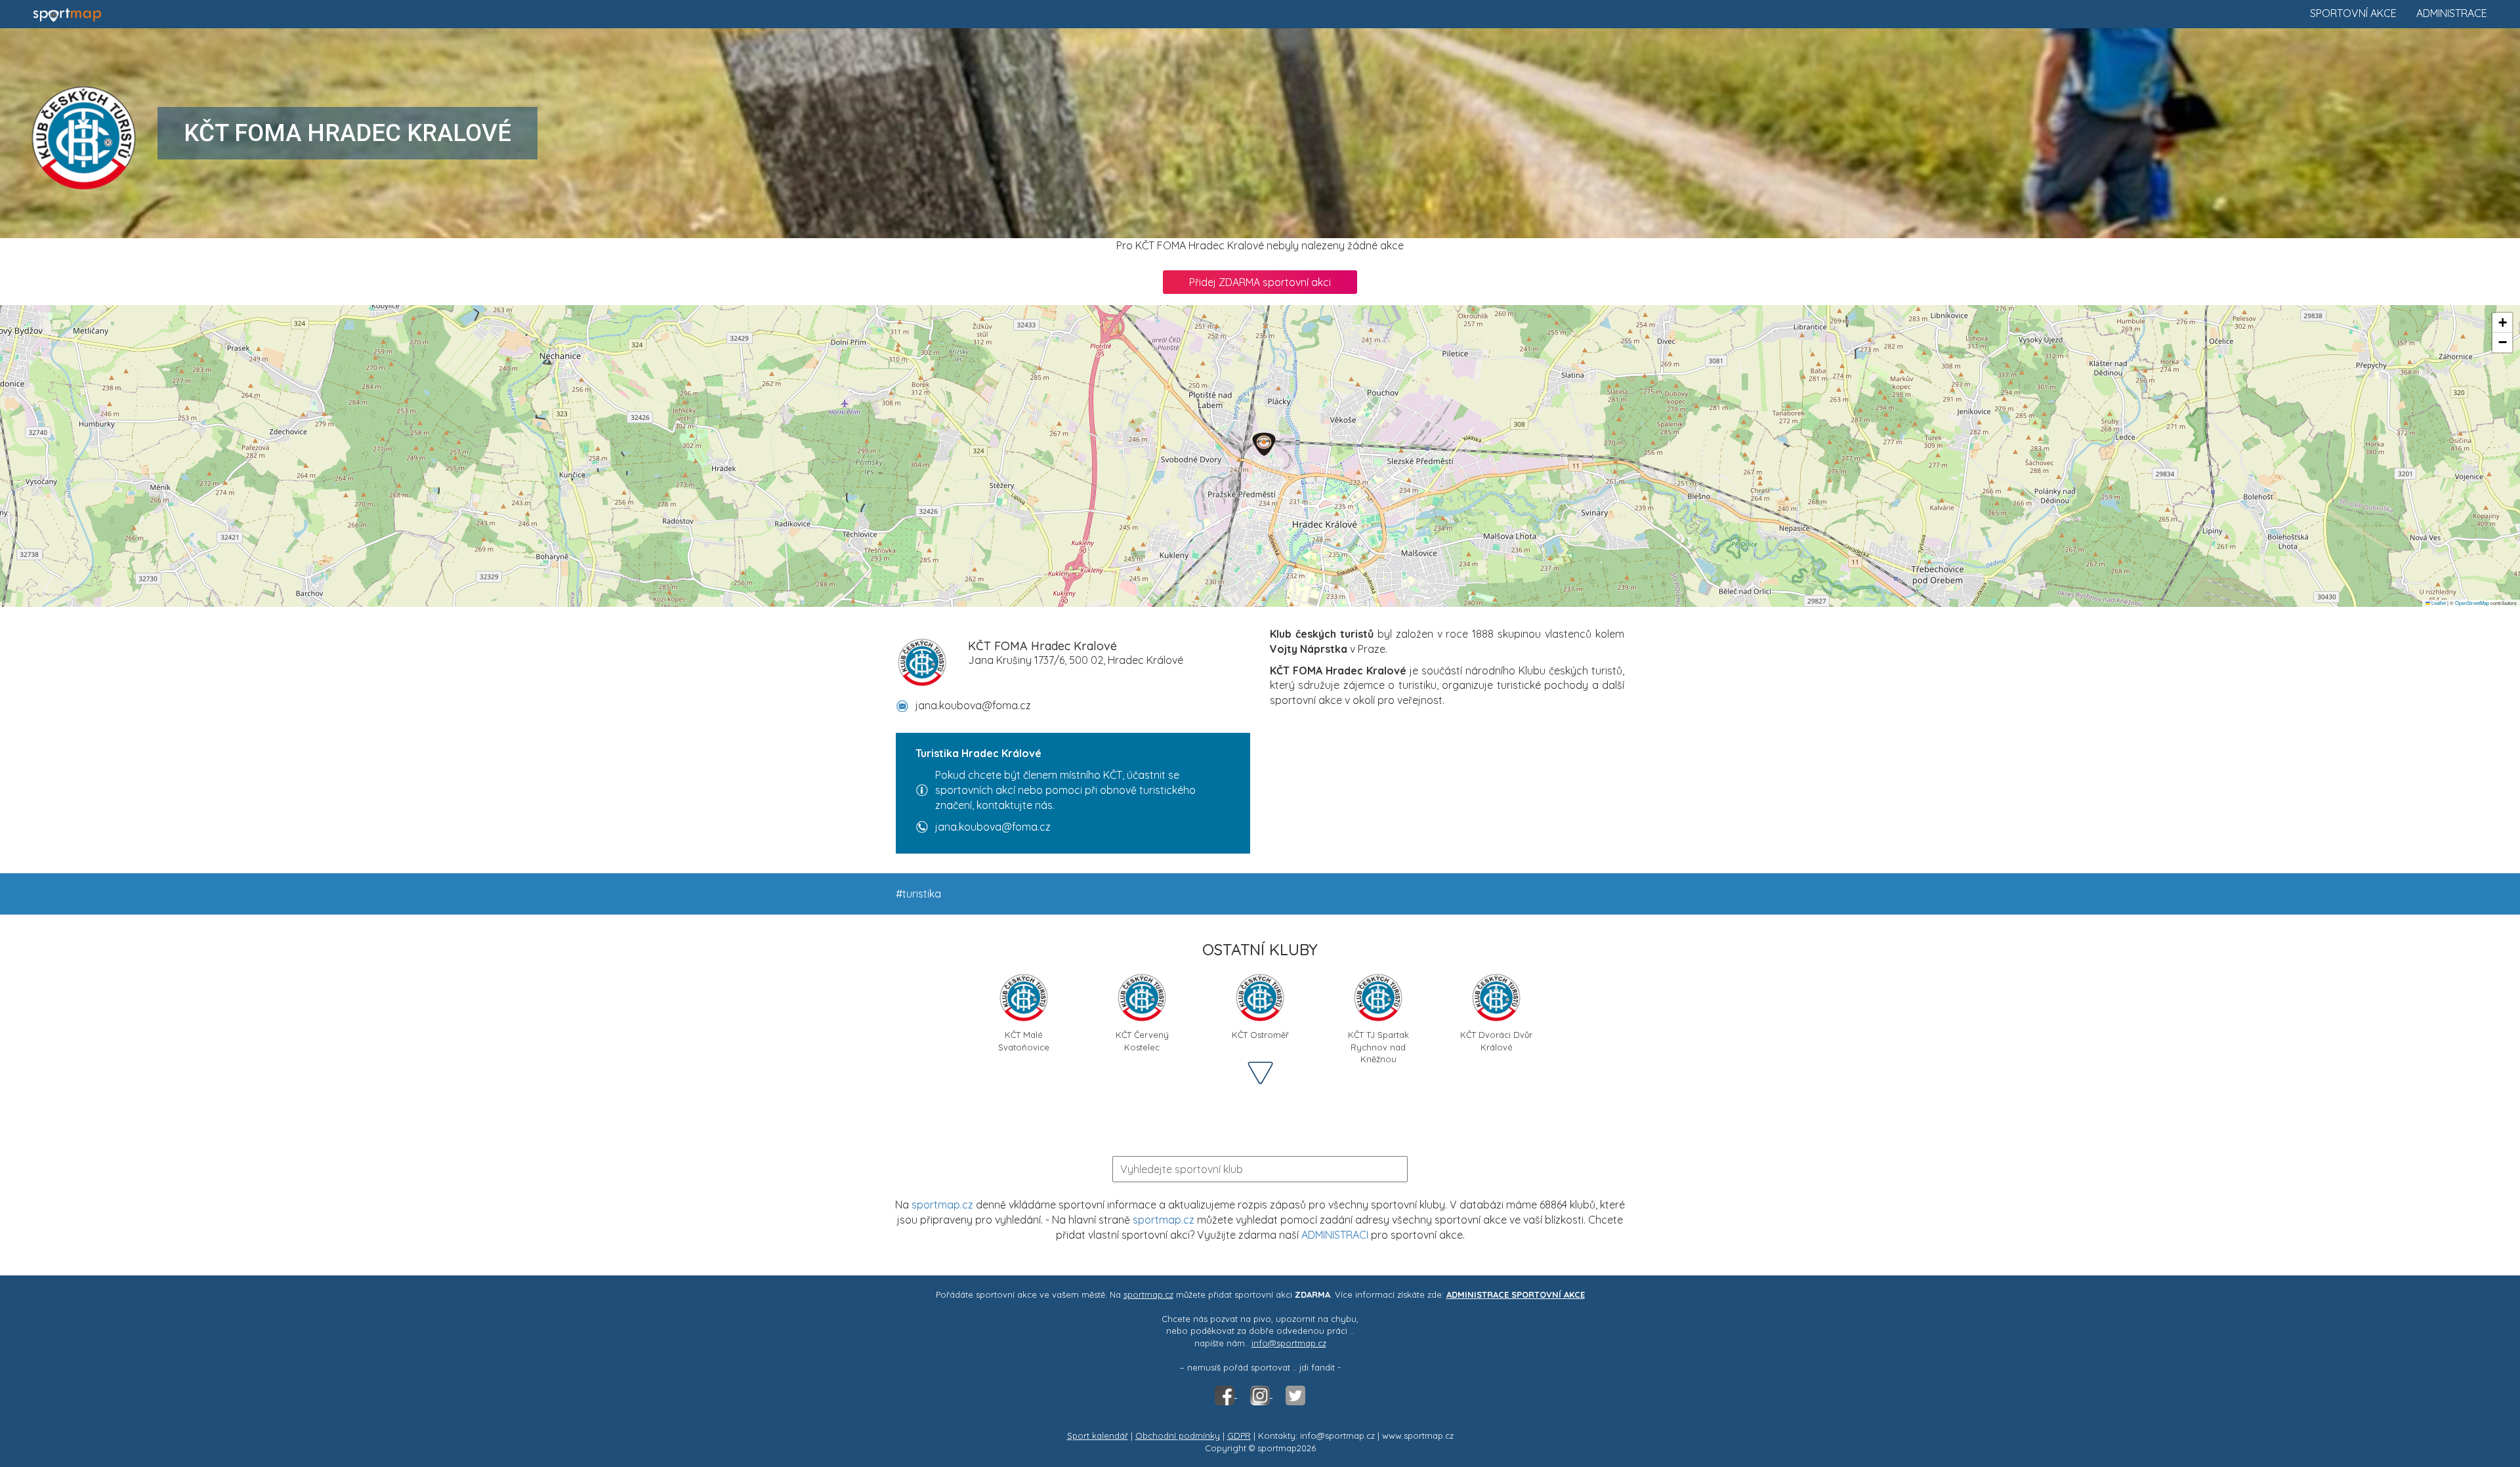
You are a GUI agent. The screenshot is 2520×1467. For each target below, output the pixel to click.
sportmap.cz (942, 1205)
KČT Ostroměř (1260, 1035)
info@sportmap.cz (1289, 1343)
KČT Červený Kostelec (1142, 1040)
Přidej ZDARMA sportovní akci (1260, 282)
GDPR (1239, 1436)
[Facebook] (1226, 1394)
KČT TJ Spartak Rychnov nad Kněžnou (1378, 1040)
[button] (1264, 444)
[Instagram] (1261, 1394)
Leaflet (2438, 603)
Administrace (2452, 13)
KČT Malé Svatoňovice (1024, 1040)
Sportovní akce (2353, 13)
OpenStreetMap (2472, 603)
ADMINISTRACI (1335, 1235)
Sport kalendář (1098, 1436)
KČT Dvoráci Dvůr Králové (1496, 1040)
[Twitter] (1295, 1394)
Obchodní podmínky (1178, 1436)
